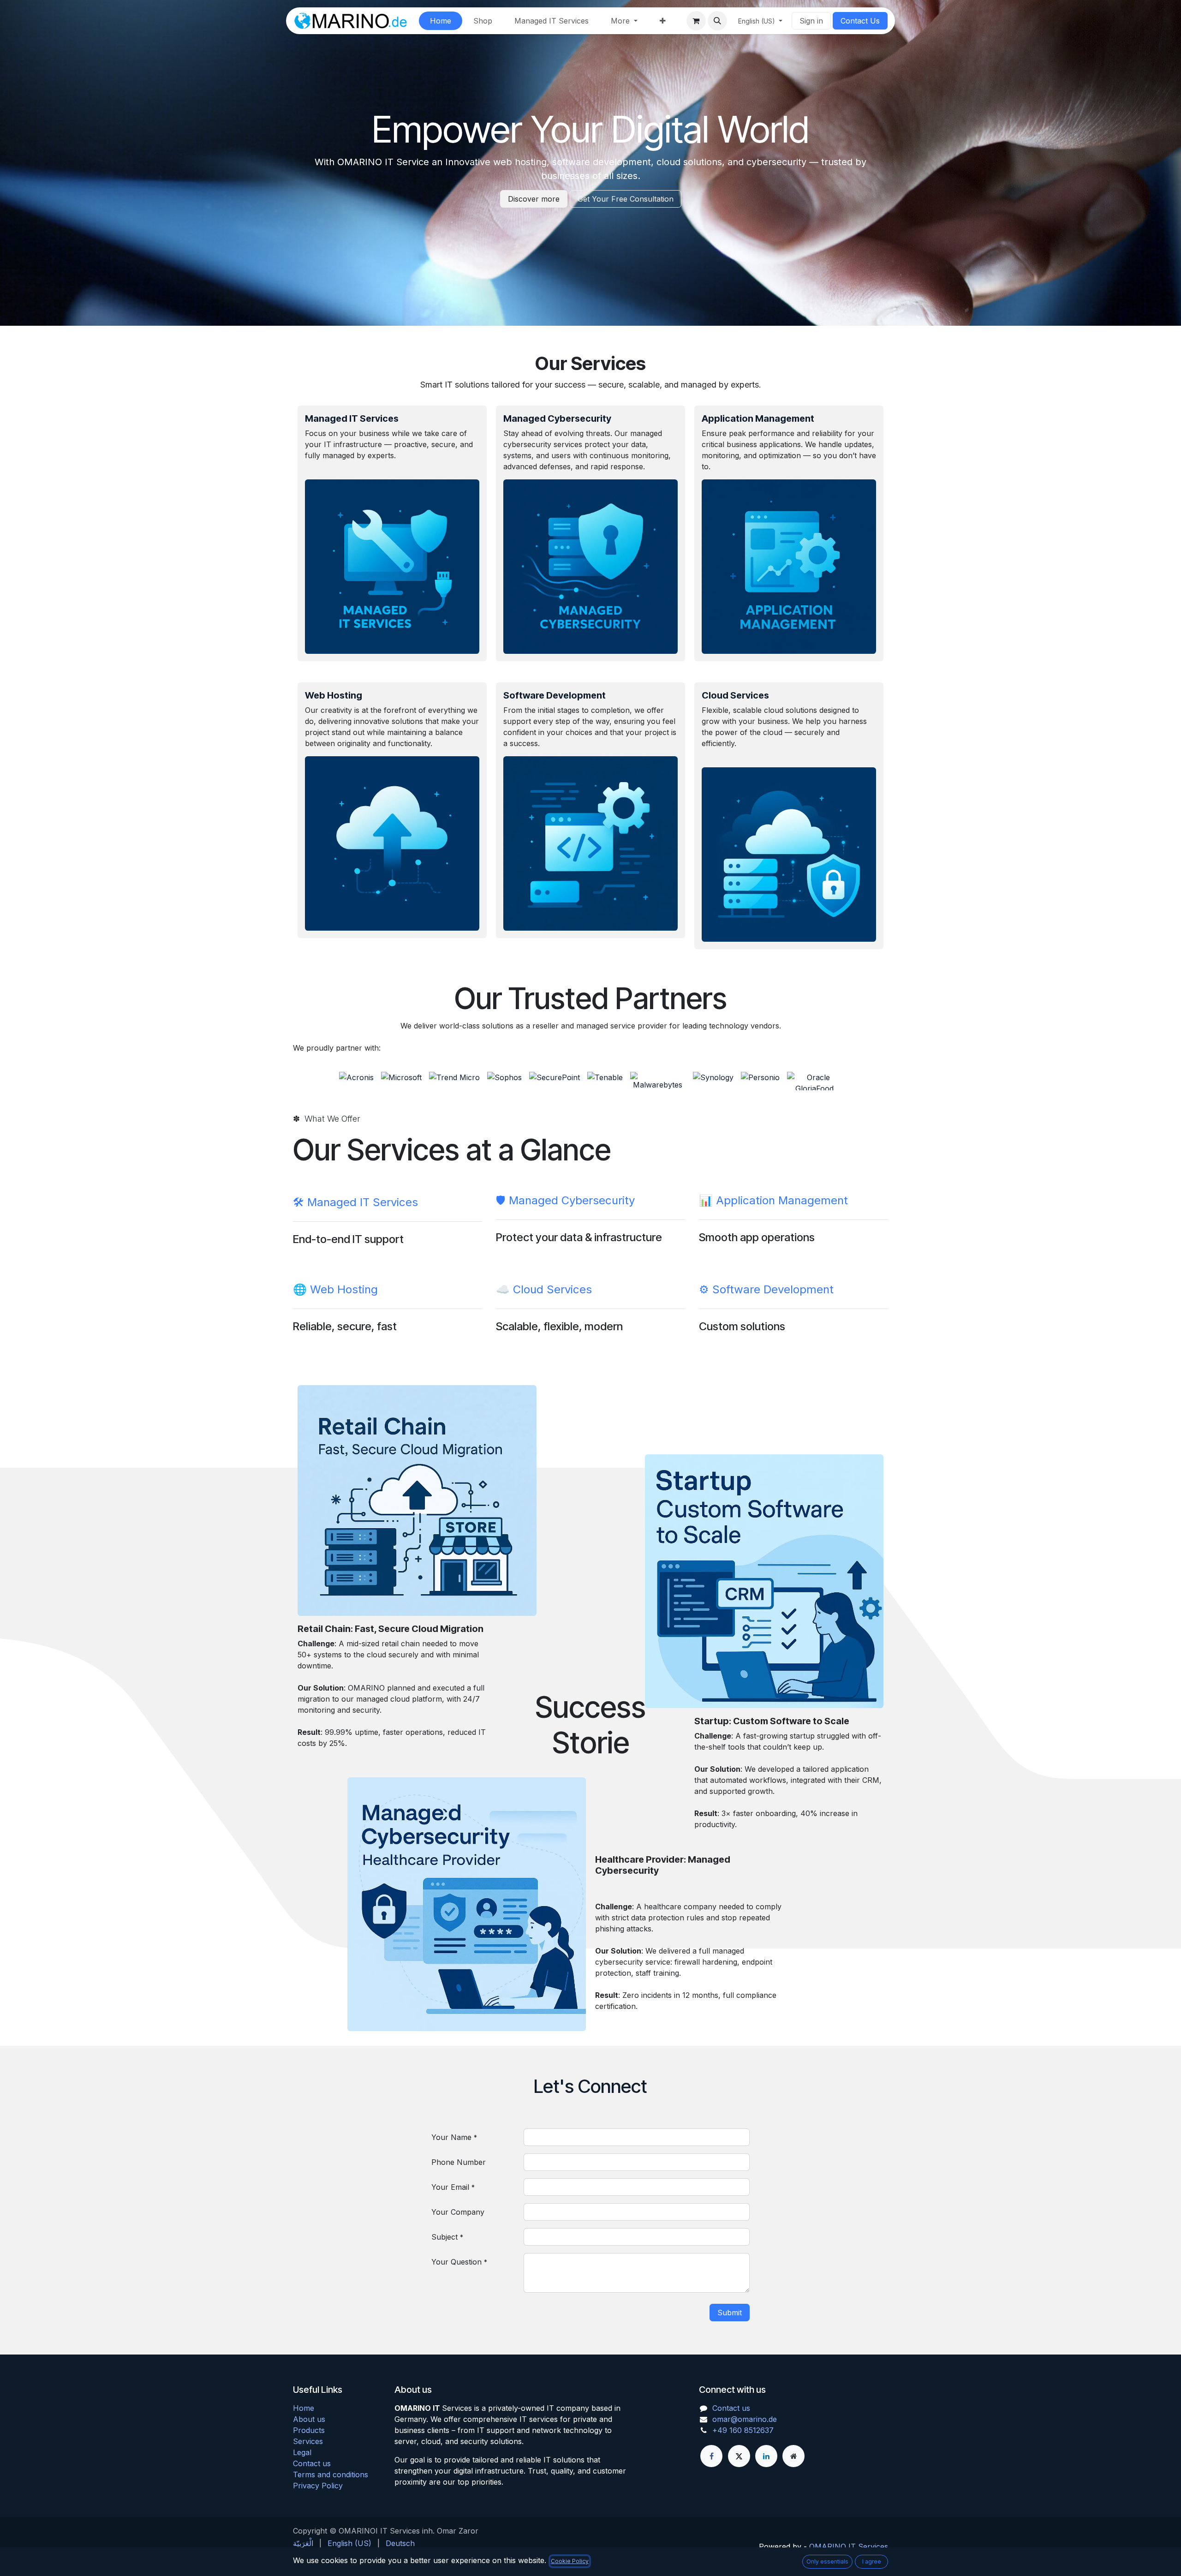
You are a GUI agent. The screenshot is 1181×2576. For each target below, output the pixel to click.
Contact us (312, 2463)
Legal (302, 2452)
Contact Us (860, 21)
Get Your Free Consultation (626, 199)
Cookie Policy (570, 2561)
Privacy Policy (318, 2486)
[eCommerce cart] (696, 21)
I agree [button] (872, 2561)
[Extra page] (793, 2456)
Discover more (534, 199)
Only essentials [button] (827, 2561)
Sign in (811, 21)
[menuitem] (441, 21)
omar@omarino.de (745, 2419)
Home (304, 2408)
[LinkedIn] (766, 2456)
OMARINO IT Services (849, 2546)
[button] (717, 21)
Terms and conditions (331, 2474)
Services (308, 2441)
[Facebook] (711, 2456)
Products (309, 2430)
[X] (739, 2456)
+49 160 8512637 (743, 2430)
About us (309, 2419)
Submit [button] (730, 2313)
